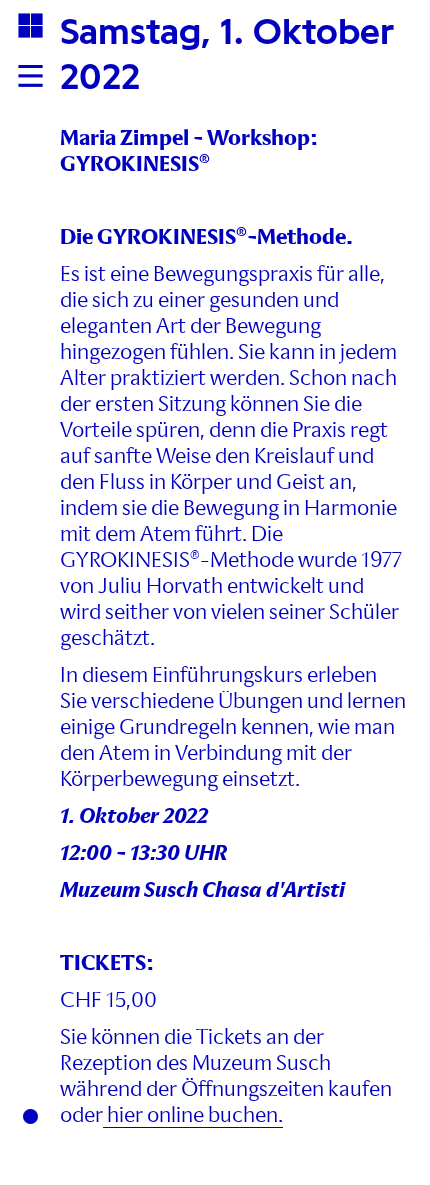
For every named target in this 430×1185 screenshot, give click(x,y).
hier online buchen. (193, 1114)
